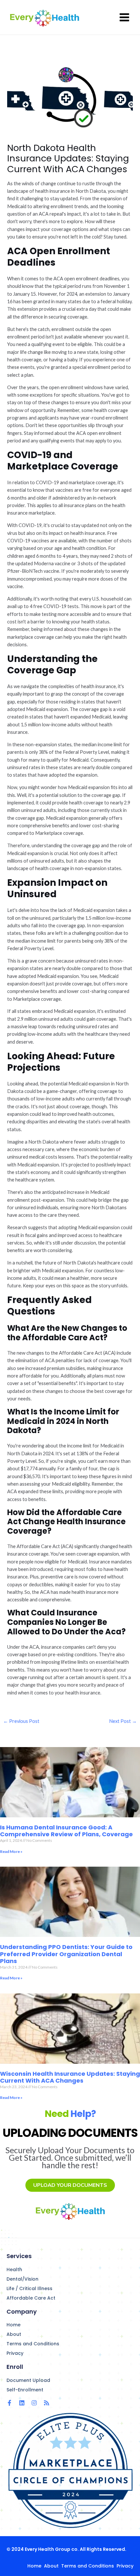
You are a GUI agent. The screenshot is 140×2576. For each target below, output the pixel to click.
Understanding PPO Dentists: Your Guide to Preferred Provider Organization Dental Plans (66, 1954)
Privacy (15, 2353)
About (14, 2334)
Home (14, 2325)
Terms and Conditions (33, 2344)
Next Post (123, 1721)
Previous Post (21, 1721)
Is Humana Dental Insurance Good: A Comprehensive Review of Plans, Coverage (66, 1831)
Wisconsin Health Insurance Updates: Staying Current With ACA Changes (70, 2077)
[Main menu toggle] (124, 17)
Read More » (11, 1851)
